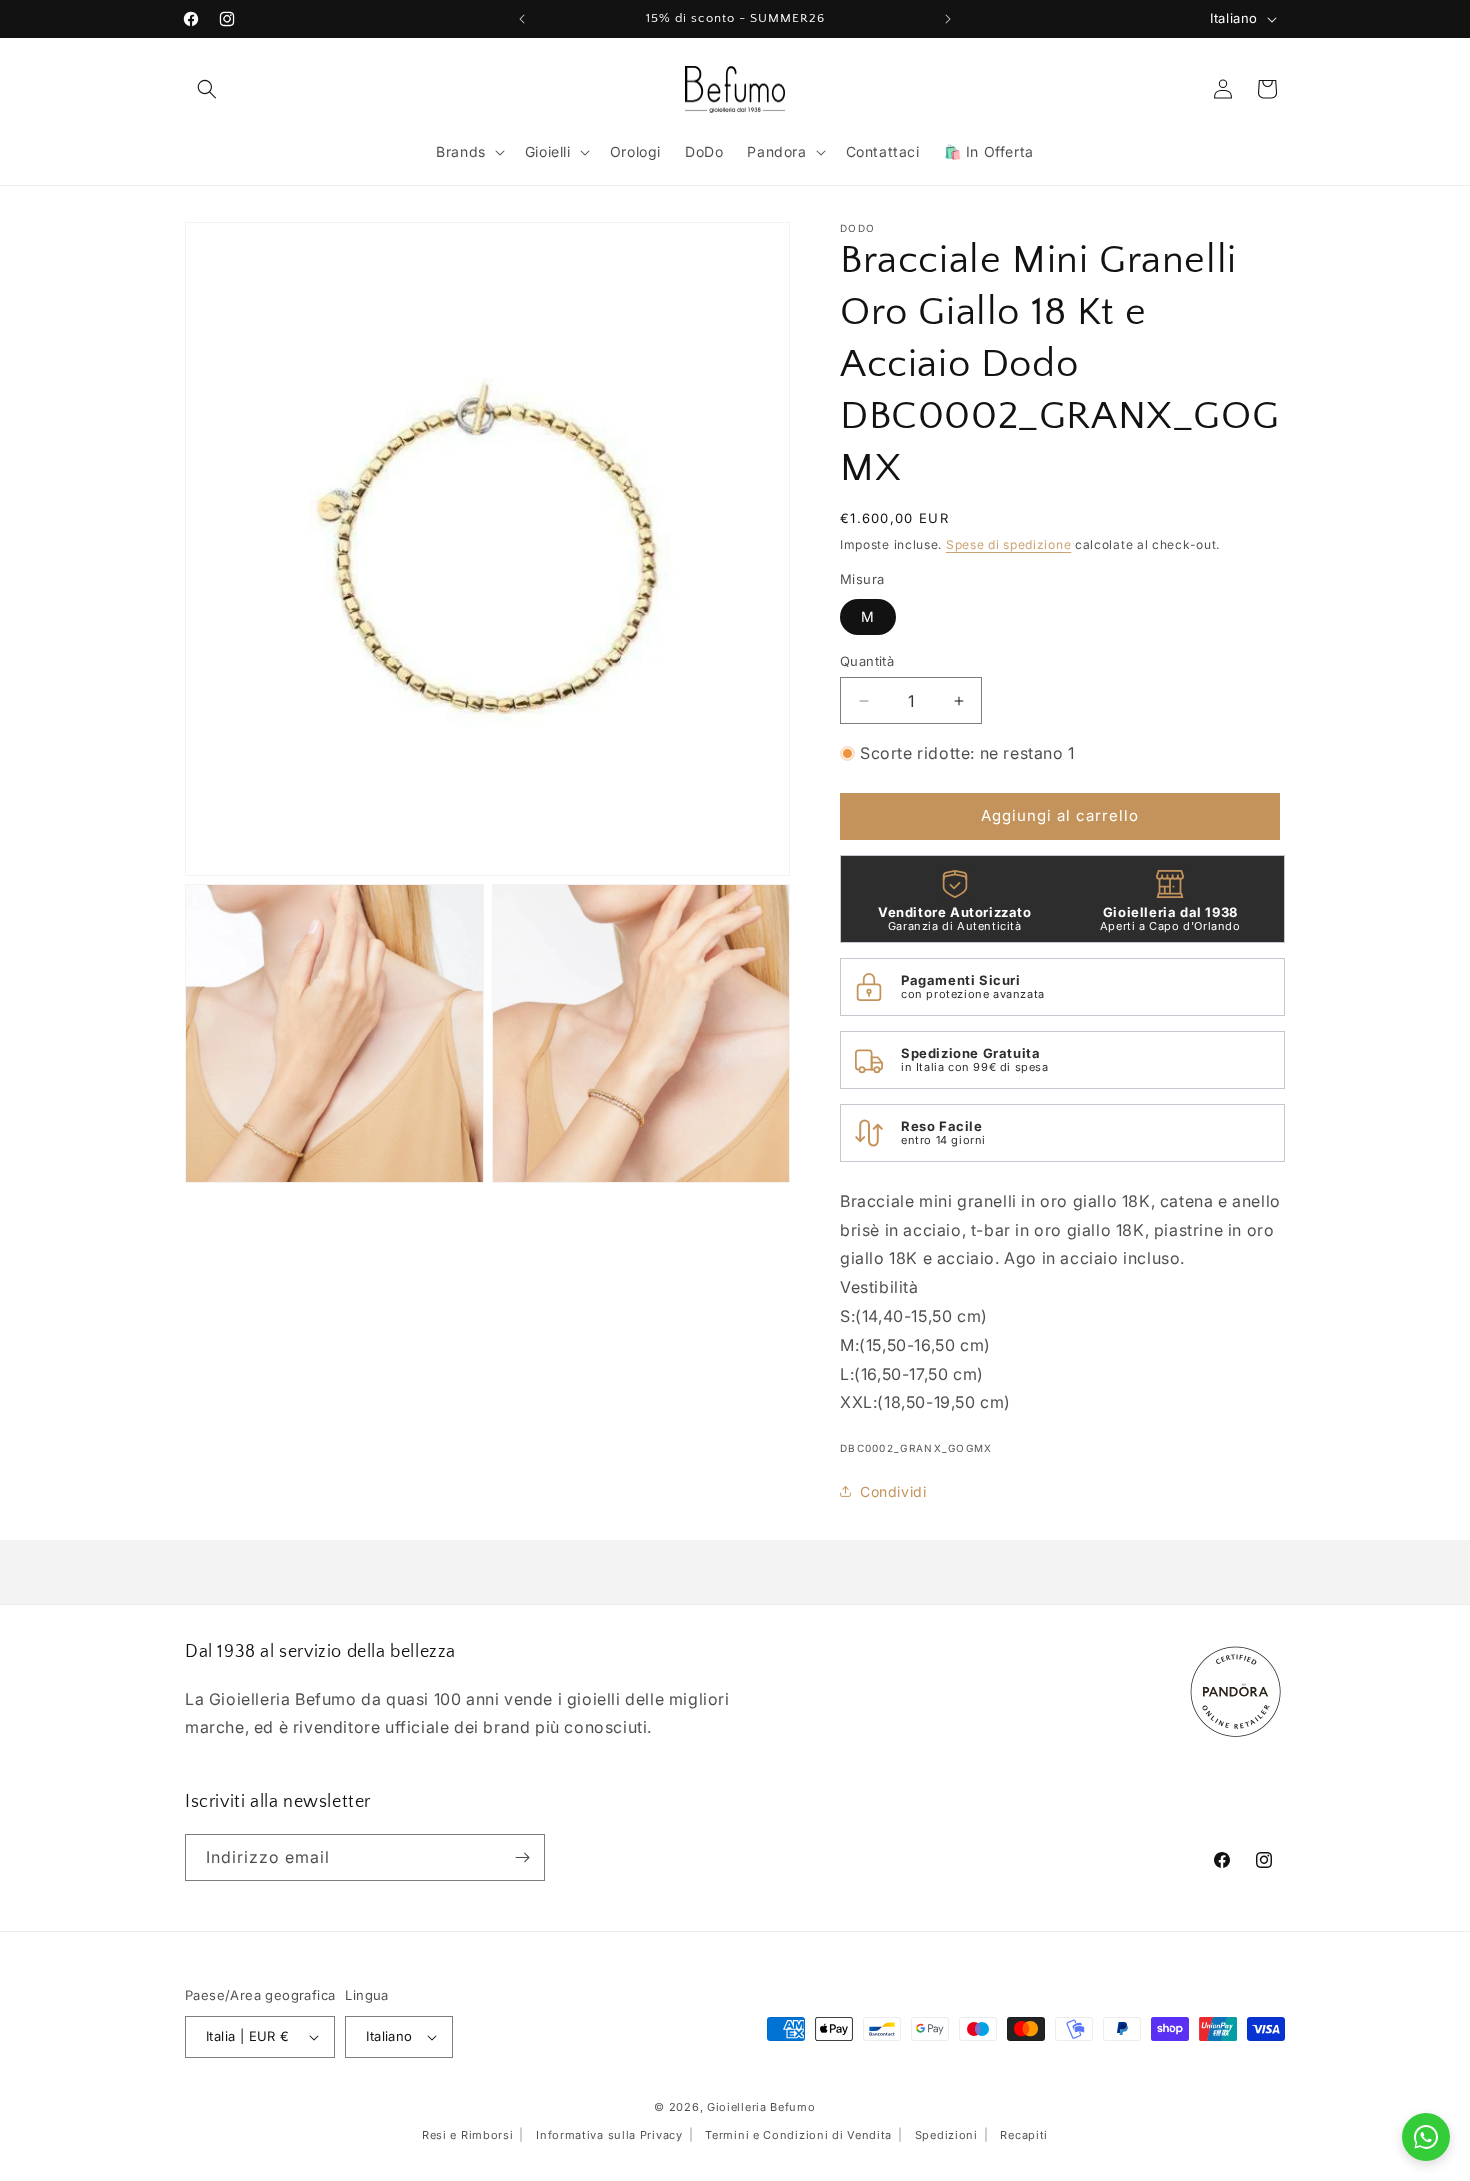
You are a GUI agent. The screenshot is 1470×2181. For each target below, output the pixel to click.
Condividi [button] (893, 1491)
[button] (207, 89)
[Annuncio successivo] (948, 19)
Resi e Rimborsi (468, 2135)
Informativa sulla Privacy (609, 2135)
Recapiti (1024, 2135)
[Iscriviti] (522, 1857)
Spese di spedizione (1008, 544)
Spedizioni (946, 2135)
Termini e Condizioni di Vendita (798, 2135)
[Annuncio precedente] (522, 19)
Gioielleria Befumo (761, 2107)
